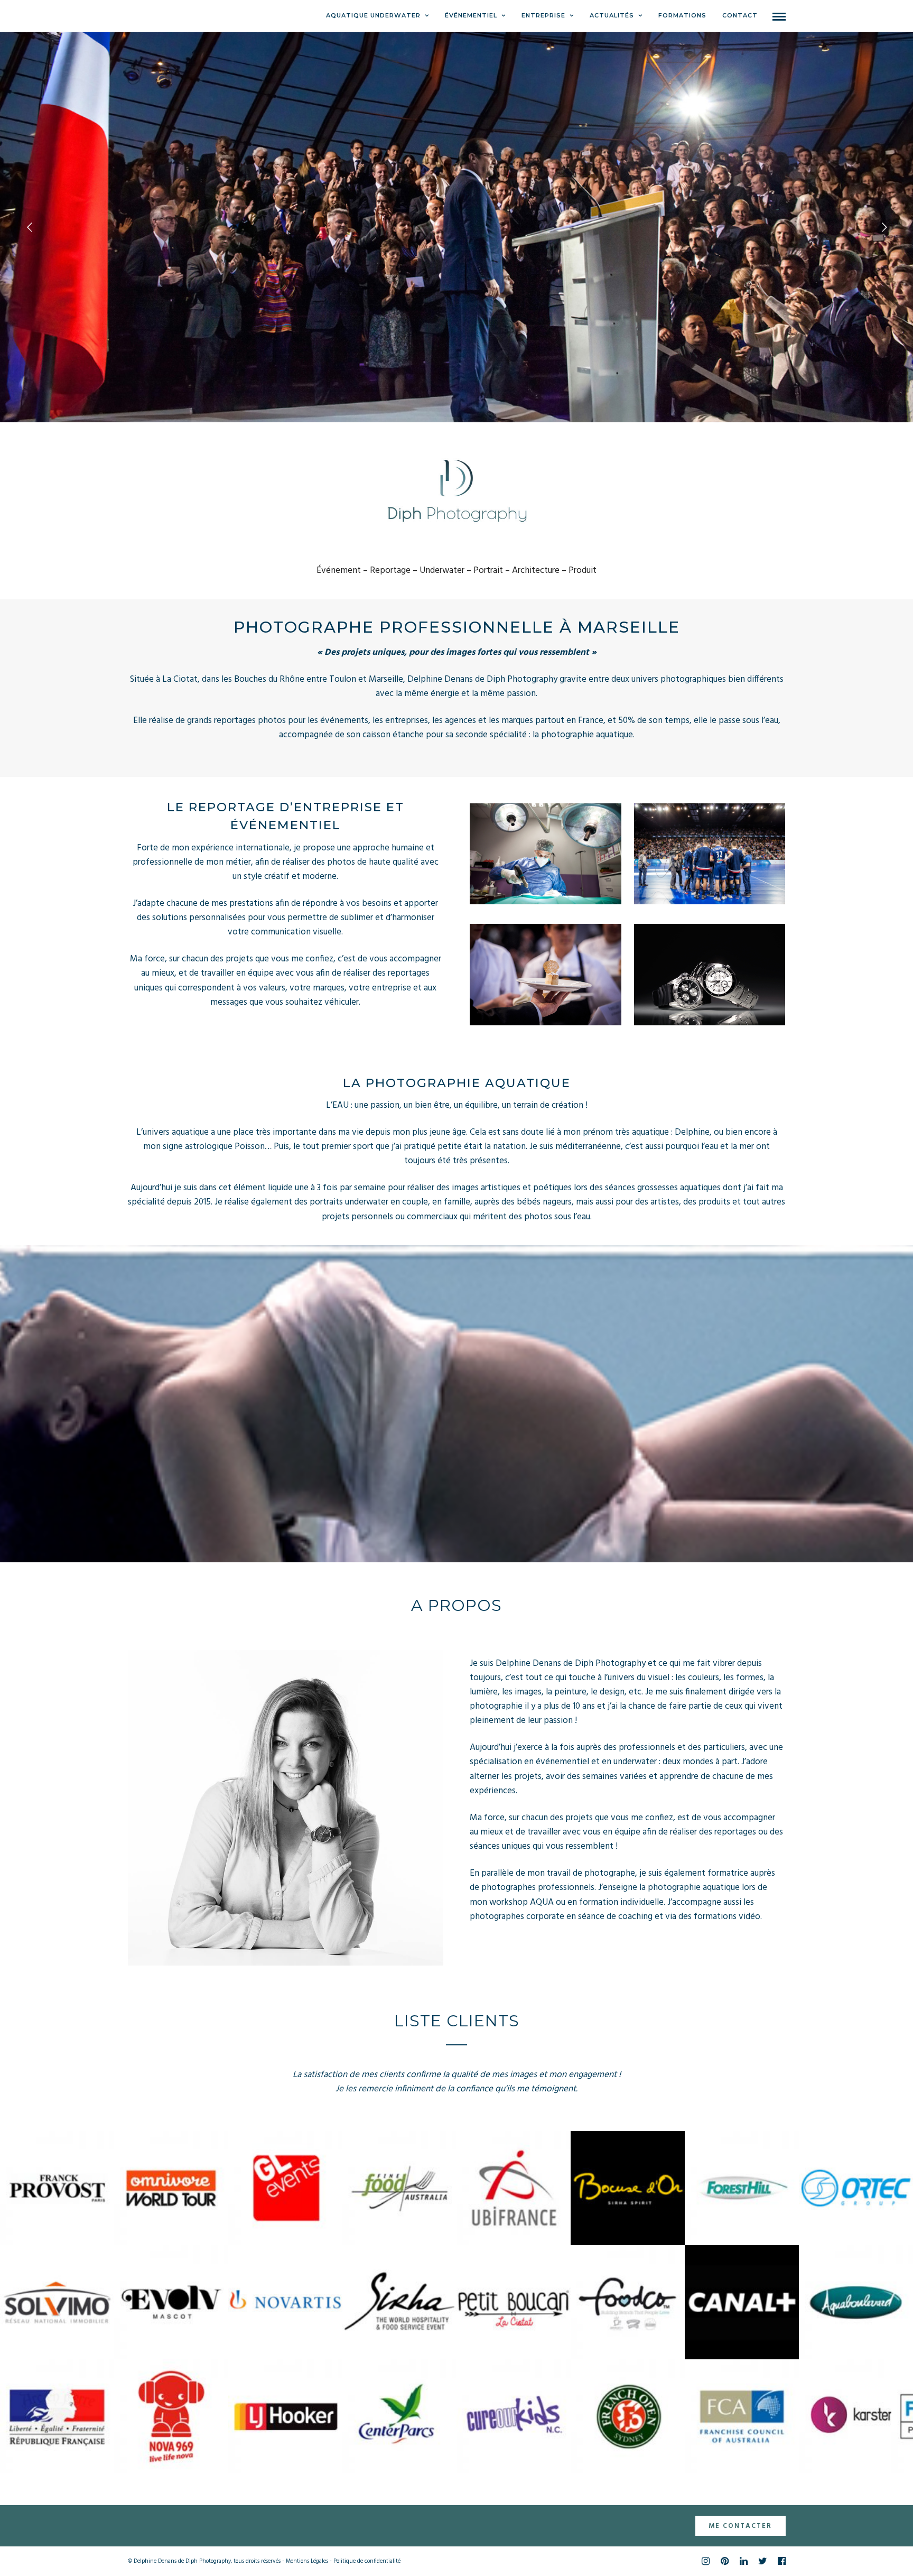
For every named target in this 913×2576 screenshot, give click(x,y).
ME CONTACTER (740, 2526)
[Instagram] (705, 2561)
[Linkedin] (743, 2561)
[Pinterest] (724, 2561)
